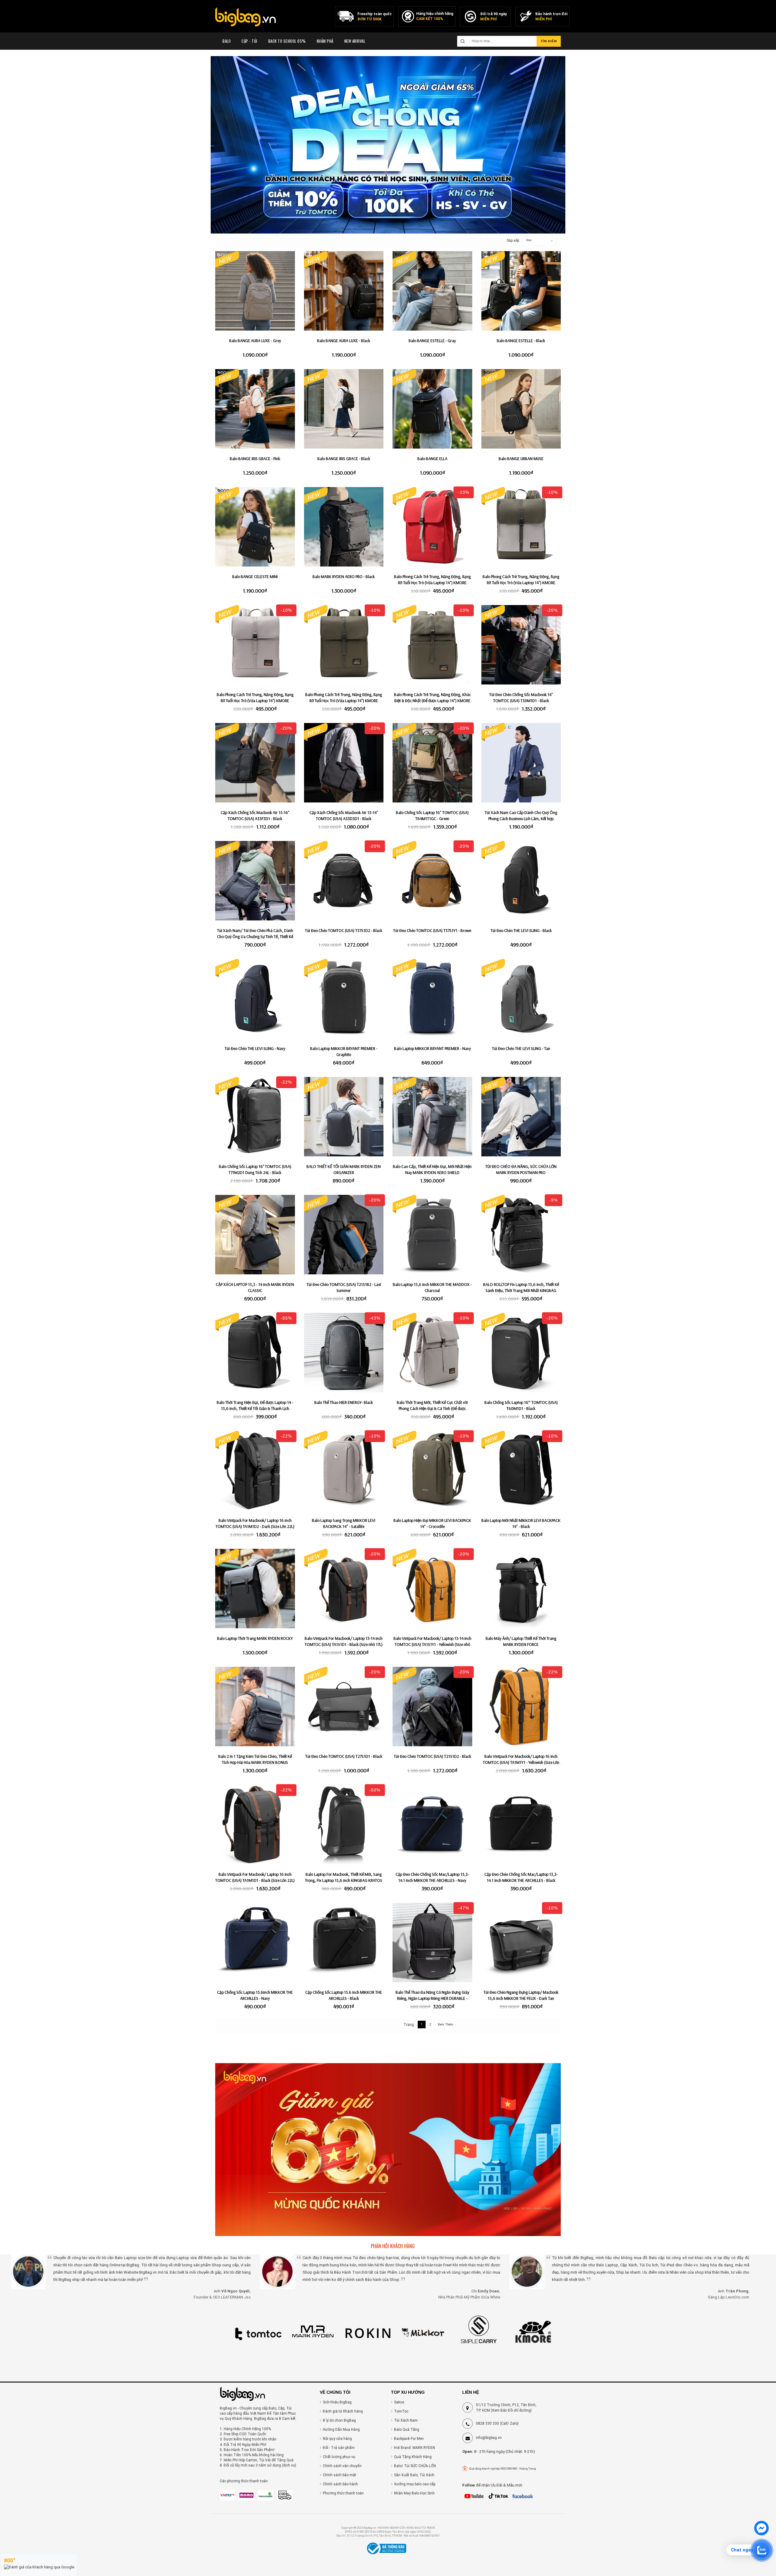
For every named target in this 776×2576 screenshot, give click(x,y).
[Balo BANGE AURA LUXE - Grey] (255, 291)
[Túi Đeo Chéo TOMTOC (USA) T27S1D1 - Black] (344, 1707)
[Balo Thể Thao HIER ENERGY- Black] (344, 1353)
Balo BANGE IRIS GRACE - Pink (255, 459)
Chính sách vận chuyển (342, 2466)
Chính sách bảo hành (340, 2484)
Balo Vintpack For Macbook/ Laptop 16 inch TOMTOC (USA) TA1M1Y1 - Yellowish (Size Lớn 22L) (521, 1762)
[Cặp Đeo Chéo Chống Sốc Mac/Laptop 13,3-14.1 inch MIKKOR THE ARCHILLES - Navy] (432, 1825)
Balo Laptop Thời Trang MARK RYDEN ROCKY (255, 1638)
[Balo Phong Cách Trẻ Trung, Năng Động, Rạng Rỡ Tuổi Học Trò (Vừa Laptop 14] (432, 527)
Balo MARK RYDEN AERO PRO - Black (344, 577)
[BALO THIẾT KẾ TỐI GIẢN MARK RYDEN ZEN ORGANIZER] (344, 1117)
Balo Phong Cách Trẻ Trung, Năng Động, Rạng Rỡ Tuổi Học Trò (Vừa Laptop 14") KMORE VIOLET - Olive (344, 701)
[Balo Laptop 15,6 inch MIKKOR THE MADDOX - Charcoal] (432, 1235)
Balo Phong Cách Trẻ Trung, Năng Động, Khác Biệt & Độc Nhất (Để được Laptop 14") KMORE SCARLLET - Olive (432, 701)
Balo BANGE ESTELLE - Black (521, 341)
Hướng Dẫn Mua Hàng (341, 2430)
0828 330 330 (487, 2423)
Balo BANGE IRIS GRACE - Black (344, 459)
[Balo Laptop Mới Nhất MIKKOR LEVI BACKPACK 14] (521, 1471)
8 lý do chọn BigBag (339, 2420)
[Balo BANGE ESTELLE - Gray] (432, 291)
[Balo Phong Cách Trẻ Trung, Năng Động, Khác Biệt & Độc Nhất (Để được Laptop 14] (432, 645)
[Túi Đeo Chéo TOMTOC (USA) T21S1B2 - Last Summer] (344, 1235)
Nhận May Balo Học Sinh (414, 2493)
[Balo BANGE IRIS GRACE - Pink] (255, 409)
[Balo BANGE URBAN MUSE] (521, 409)
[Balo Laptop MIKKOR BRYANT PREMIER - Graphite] (344, 999)
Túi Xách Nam (406, 2420)
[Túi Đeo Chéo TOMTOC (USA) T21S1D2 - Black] (432, 1707)
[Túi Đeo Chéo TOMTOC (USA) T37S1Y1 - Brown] (432, 881)
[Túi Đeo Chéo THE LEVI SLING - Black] (521, 881)
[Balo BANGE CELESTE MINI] (255, 527)
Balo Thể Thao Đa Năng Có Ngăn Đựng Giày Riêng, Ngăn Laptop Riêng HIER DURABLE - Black (432, 1998)
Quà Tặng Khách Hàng (413, 2457)
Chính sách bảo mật (339, 2475)
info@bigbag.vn (489, 2438)
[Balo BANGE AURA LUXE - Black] (344, 291)
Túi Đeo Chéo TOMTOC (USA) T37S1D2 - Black (344, 930)
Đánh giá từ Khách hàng (343, 2411)
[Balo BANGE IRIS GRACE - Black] (344, 409)
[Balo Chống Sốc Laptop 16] (432, 763)
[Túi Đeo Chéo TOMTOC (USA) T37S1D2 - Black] (344, 881)
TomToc (401, 2411)
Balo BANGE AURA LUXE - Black (344, 341)
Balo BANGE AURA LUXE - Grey (255, 341)
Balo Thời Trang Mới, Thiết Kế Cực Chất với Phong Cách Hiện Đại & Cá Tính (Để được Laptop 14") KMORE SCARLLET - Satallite (432, 1408)
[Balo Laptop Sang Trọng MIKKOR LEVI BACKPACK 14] (344, 1471)
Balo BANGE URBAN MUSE (521, 459)
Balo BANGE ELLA (432, 459)
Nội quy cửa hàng (337, 2439)
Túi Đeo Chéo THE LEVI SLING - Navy (255, 1048)
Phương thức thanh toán (343, 2493)
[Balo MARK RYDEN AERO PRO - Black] (344, 527)
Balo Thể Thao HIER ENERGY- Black (344, 1402)
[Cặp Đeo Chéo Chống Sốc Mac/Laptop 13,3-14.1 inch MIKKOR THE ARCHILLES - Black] (521, 1825)
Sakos (399, 2402)
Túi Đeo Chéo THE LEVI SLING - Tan (521, 1048)
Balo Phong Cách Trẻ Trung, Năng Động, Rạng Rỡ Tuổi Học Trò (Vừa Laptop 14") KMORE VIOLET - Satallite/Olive (521, 583)
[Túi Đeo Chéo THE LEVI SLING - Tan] (521, 999)
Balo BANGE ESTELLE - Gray (432, 341)
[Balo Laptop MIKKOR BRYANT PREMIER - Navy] (432, 999)
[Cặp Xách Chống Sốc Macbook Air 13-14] (344, 763)
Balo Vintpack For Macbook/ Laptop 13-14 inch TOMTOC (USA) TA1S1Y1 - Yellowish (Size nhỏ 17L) (432, 1644)
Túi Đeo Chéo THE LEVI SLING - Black (521, 930)
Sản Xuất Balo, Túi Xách (414, 2475)
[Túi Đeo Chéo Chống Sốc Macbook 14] (521, 645)
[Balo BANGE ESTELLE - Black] (521, 291)
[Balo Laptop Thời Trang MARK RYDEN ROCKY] (255, 1589)
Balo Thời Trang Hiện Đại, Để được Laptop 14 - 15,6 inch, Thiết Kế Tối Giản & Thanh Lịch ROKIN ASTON (255, 1408)
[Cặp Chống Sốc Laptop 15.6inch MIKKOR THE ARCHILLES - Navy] (255, 1943)
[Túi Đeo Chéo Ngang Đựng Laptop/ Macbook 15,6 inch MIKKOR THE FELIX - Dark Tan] (521, 1943)
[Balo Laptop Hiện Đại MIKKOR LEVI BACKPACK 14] (432, 1471)
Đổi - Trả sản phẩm (339, 2448)
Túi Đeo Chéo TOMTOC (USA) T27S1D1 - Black (344, 1756)
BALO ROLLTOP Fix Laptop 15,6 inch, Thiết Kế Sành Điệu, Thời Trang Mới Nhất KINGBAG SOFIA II (521, 1290)
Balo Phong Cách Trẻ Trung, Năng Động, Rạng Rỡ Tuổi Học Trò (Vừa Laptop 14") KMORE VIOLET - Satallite (255, 701)
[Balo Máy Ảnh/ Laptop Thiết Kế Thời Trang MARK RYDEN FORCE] (521, 1589)
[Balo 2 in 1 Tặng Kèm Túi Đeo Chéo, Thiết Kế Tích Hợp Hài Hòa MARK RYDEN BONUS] (255, 1707)
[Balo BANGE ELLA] (432, 409)
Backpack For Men (409, 2439)
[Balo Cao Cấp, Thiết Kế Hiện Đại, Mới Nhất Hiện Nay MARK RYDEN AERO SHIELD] (432, 1117)
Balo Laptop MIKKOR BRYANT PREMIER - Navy (432, 1048)
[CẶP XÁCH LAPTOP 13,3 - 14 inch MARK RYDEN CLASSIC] (255, 1235)
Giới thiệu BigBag (337, 2402)
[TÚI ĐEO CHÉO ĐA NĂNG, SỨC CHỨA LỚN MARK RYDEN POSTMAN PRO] (521, 1117)
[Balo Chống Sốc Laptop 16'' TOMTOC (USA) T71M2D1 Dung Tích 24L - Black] (255, 1117)
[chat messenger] (761, 2534)
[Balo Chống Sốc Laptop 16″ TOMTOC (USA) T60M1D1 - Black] (521, 1353)
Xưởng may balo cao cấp (415, 2484)
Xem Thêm (445, 2024)
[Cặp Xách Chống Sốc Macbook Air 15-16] (255, 763)
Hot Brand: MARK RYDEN (415, 2448)
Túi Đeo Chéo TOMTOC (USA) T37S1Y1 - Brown (432, 930)
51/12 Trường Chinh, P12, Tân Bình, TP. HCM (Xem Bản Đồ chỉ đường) (506, 2408)
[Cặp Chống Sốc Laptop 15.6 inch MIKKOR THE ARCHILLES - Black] (344, 1943)
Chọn (529, 240)
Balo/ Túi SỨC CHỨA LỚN (415, 2466)
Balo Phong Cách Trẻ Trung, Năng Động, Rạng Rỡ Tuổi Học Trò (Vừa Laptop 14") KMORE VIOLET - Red (432, 583)
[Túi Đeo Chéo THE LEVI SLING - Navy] (255, 999)
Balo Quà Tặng (407, 2430)
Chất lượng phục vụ (339, 2457)
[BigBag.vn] (246, 18)
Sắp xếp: (510, 240)
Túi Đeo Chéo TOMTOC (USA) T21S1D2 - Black (432, 1756)
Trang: (409, 2025)
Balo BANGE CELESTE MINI (255, 577)
